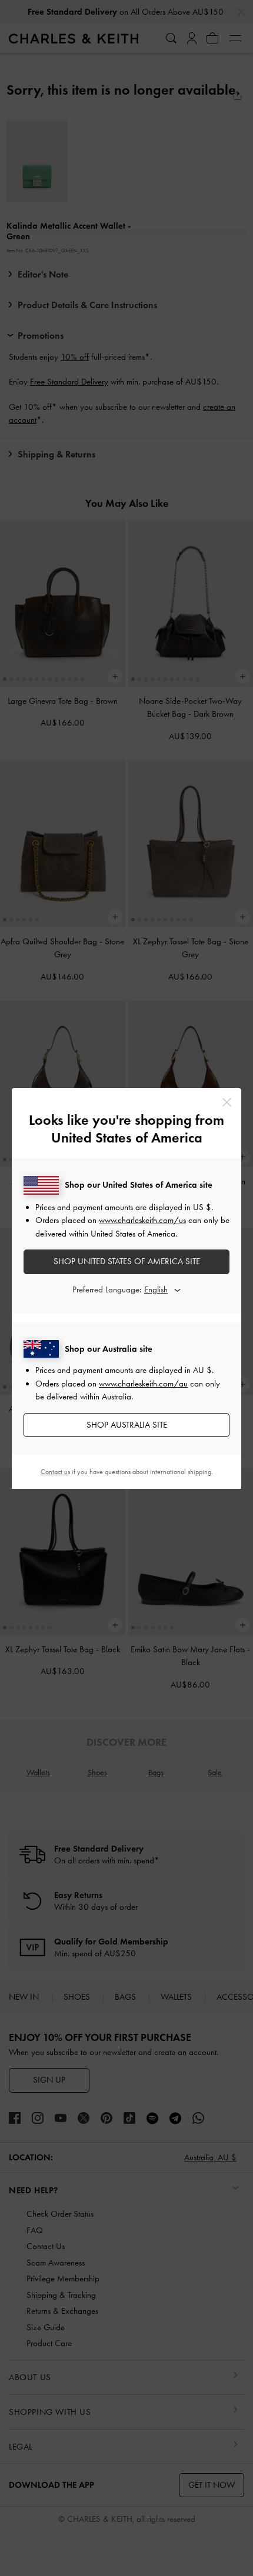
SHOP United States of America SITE (127, 1261)
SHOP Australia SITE (127, 1425)
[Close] (227, 1102)
